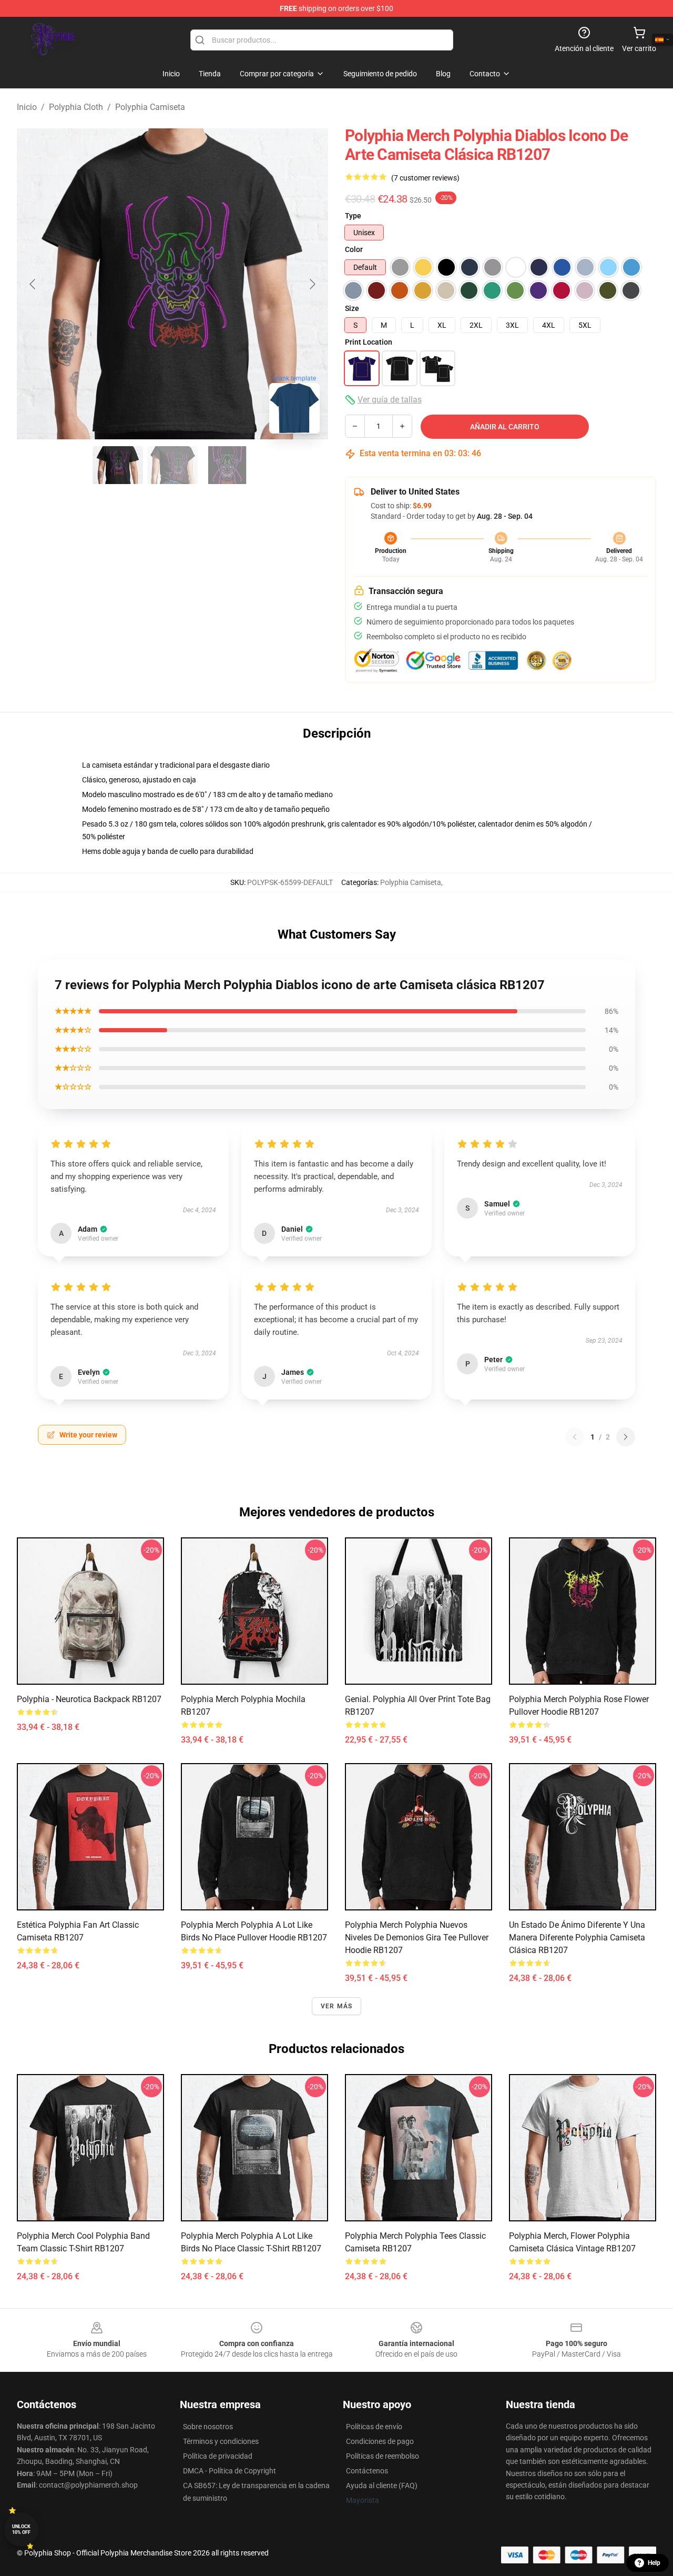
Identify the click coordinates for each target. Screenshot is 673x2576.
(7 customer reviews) (425, 178)
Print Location (369, 342)
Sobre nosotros (208, 2427)
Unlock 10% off (21, 2529)
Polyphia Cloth (76, 107)
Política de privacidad (218, 2456)
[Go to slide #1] (118, 465)
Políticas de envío (374, 2427)
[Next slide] (312, 284)
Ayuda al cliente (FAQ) (382, 2486)
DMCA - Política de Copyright (230, 2471)
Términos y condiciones (221, 2441)
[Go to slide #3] (227, 465)
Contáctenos (367, 2471)
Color (354, 249)
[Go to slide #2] (172, 465)
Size (352, 308)
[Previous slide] (33, 284)
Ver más (336, 2006)
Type (353, 216)
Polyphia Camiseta (150, 107)
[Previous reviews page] (575, 1437)
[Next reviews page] (626, 1437)
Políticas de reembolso (383, 2456)
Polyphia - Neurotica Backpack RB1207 (89, 1699)
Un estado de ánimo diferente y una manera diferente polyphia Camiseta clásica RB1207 (577, 1938)
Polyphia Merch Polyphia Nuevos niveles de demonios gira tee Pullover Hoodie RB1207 (417, 1938)
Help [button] (654, 2563)
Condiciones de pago (380, 2441)
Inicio (27, 107)
